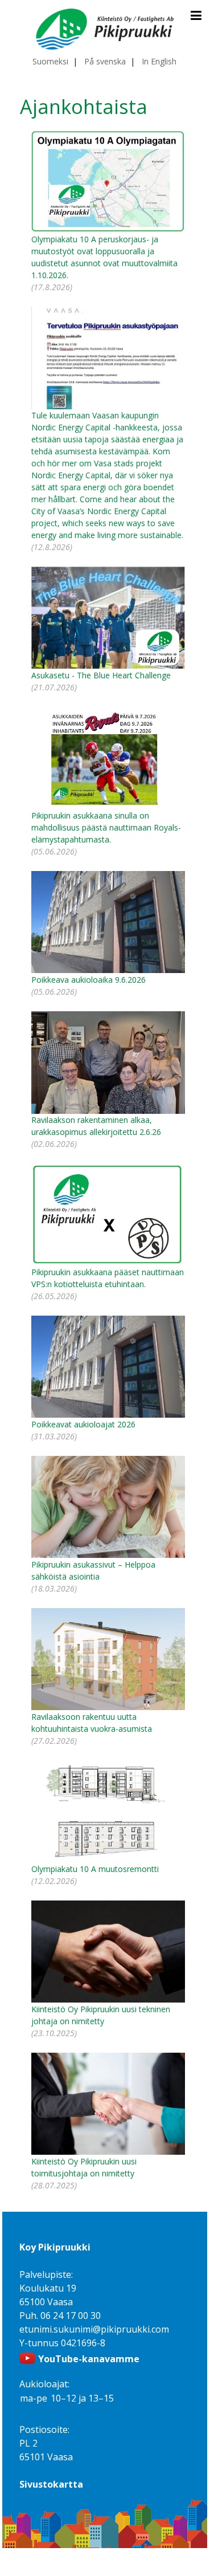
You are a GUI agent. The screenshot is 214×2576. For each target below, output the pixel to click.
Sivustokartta (51, 2484)
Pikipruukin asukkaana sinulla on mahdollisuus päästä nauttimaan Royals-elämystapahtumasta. (106, 827)
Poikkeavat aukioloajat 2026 (83, 1424)
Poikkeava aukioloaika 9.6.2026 (89, 980)
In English (159, 61)
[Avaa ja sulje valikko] (196, 15)
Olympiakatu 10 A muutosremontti (95, 1869)
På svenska (105, 61)
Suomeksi (50, 61)
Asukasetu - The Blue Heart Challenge (101, 675)
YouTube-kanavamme (89, 2359)
